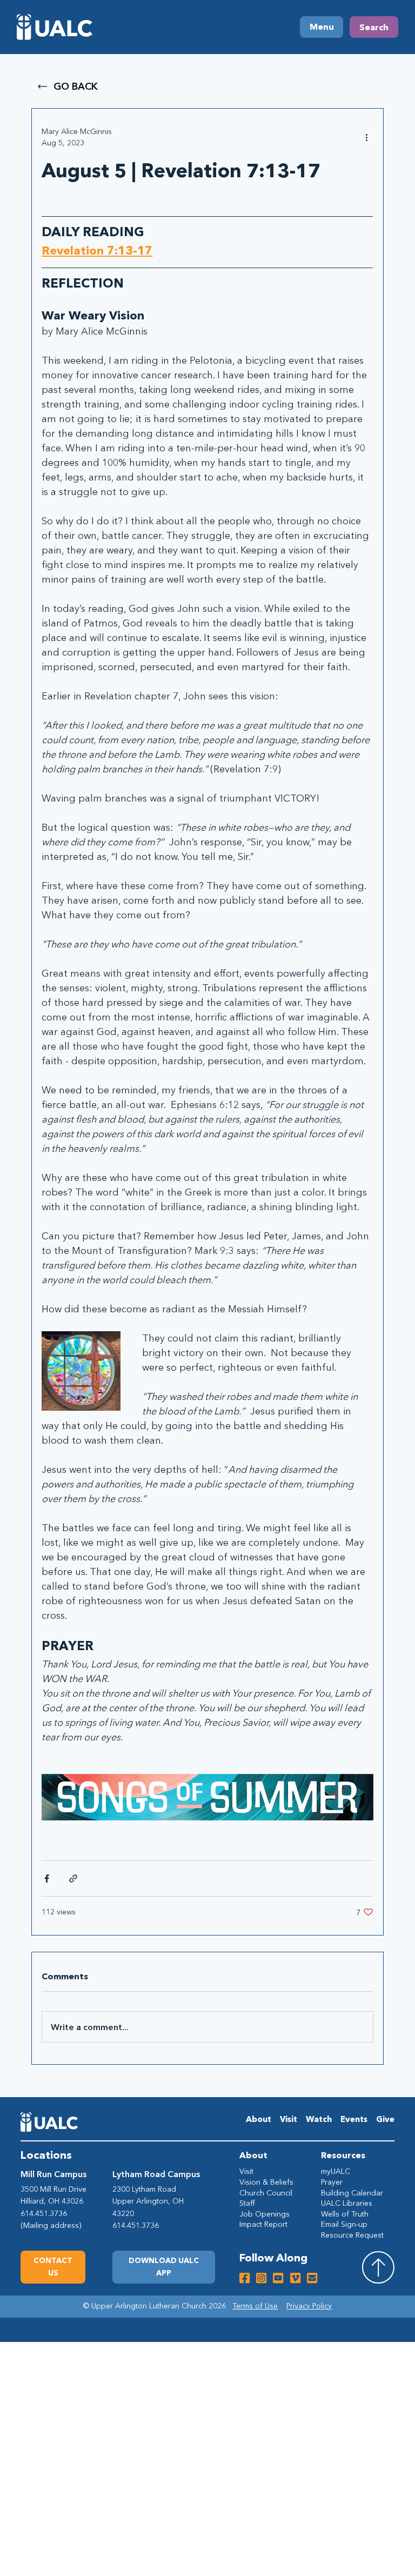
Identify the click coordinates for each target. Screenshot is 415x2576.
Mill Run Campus (53, 2174)
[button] (164, 2267)
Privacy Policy (309, 2306)
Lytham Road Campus (156, 2174)
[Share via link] (73, 1878)
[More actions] (367, 137)
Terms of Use (255, 2306)
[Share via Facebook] (47, 1878)
